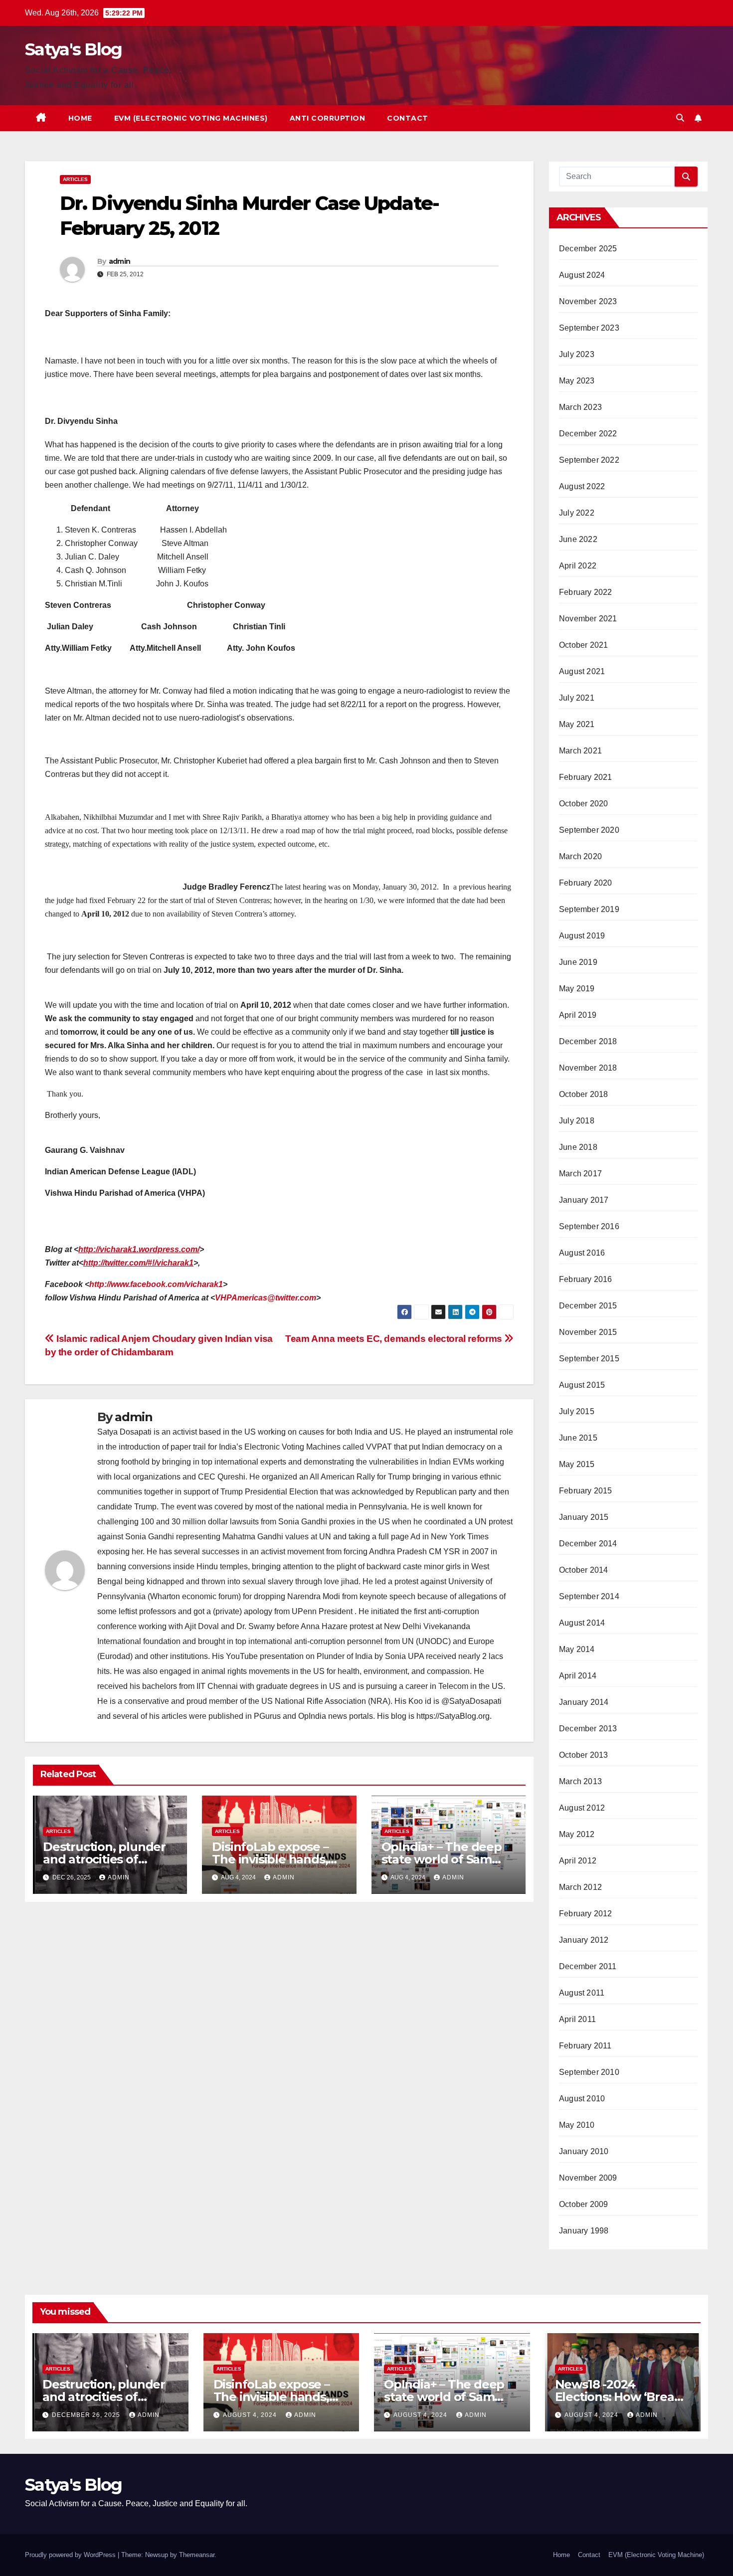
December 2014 (588, 1544)
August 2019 (582, 936)
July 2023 (577, 354)
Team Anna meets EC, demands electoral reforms (395, 1339)
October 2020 (583, 804)
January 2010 (584, 2151)
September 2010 (589, 2072)
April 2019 (578, 1015)
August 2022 (582, 486)
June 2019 (578, 962)
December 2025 (588, 249)
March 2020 (580, 856)
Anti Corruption (328, 118)
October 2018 (583, 1094)
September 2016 (589, 1226)
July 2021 (577, 698)
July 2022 (577, 513)
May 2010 (577, 2125)
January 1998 (584, 2231)
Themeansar (197, 2555)
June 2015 (578, 1438)
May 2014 (577, 1649)
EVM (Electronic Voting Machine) (656, 2555)
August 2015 (582, 1385)
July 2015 (577, 1411)
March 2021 (580, 751)
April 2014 (578, 1676)
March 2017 (580, 1174)
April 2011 (577, 2019)
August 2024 (582, 275)
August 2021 (582, 671)
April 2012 (578, 1861)
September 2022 (589, 460)
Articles (75, 179)
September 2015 (589, 1359)
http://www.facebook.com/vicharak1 (156, 1284)
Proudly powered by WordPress (71, 2555)
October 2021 (583, 645)
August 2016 (582, 1253)
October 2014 (583, 1570)
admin (120, 261)
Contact (408, 118)
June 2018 (578, 1147)
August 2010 (582, 2099)
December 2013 (588, 1729)
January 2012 (584, 1940)
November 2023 (588, 301)
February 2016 (586, 1279)
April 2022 (578, 566)
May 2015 (577, 1464)
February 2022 (586, 592)
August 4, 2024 (251, 2415)
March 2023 (580, 407)
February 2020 (586, 883)
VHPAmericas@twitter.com (266, 1298)
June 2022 (578, 539)
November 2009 (588, 2178)
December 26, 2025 (87, 2415)
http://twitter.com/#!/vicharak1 (138, 1263)
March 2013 (580, 1781)
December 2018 (588, 1041)
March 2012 (580, 1887)
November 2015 (588, 1332)
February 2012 (586, 1914)
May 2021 (577, 724)
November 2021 (588, 619)
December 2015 (588, 1306)
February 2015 (586, 1491)
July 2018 (577, 1121)
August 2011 (582, 1993)
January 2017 (584, 1200)
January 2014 (584, 1702)
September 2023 (589, 328)
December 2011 (588, 1966)
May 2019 (577, 989)
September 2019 (589, 909)
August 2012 (582, 1808)
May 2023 (577, 381)
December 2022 (588, 434)
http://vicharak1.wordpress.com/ (139, 1249)
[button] (680, 118)
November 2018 (588, 1068)
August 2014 (582, 1623)
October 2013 (583, 1755)
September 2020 (589, 830)
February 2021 (586, 777)
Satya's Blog (74, 49)
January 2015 (584, 1517)
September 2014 (589, 1596)
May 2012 (577, 1834)
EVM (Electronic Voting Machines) (191, 118)
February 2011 (585, 2046)
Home (80, 118)
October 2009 (583, 2204)
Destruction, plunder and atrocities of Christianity (104, 1859)
